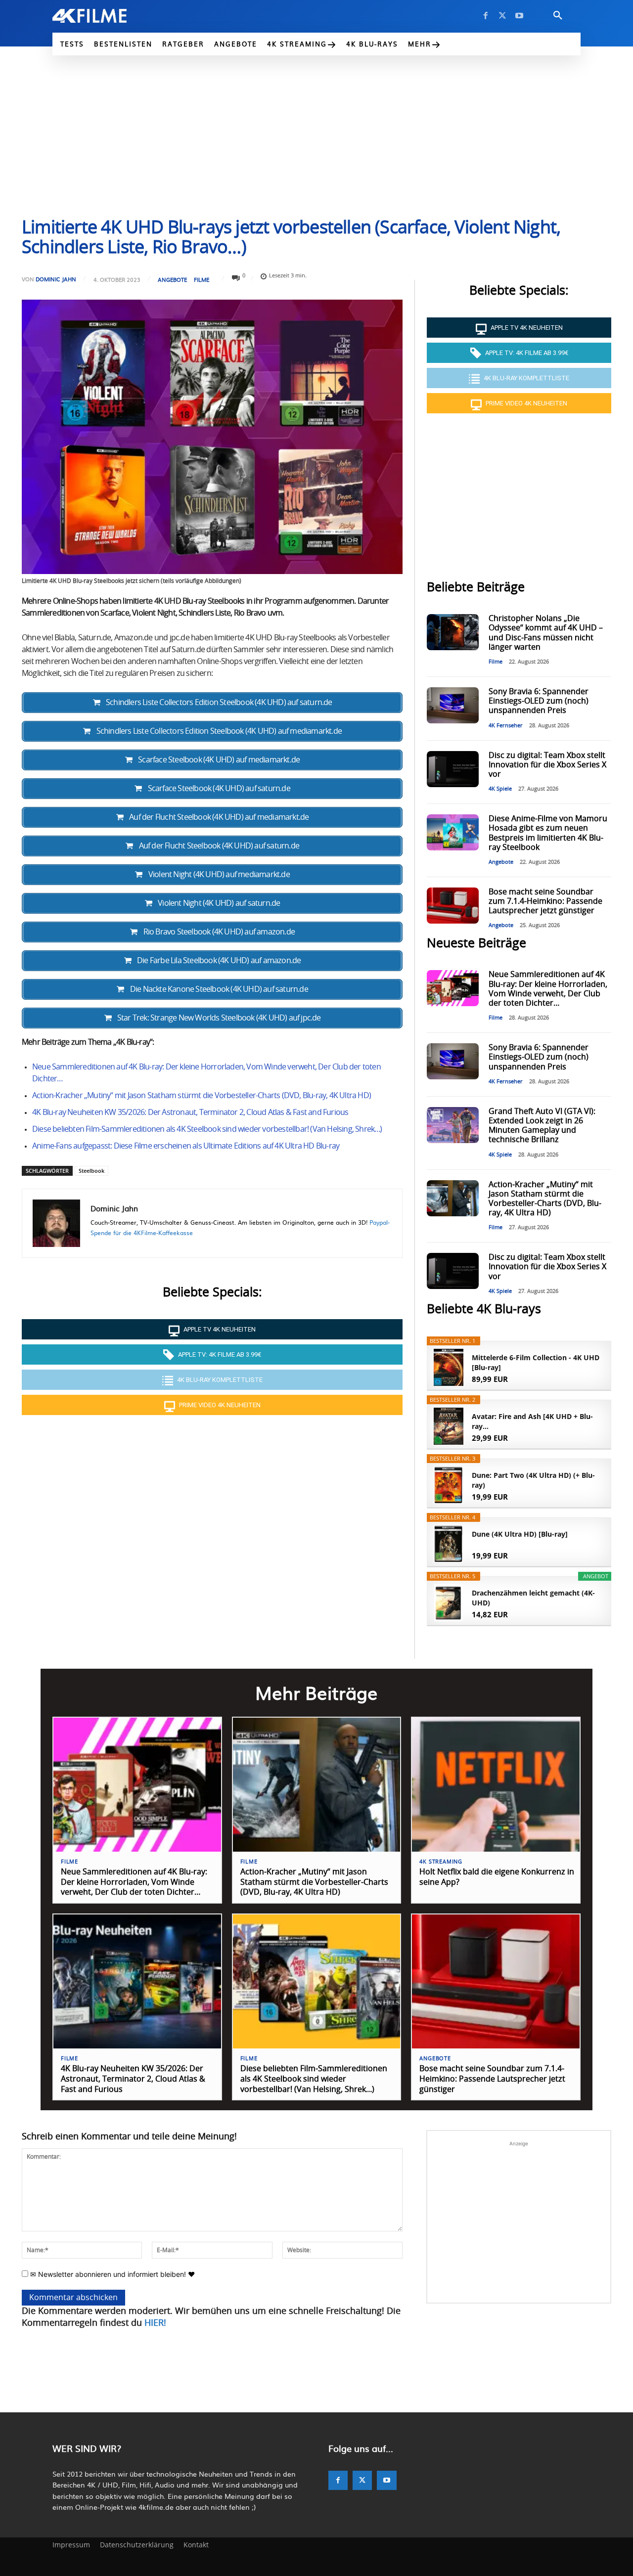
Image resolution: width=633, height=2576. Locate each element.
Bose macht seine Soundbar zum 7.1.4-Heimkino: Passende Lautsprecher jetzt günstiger (545, 901)
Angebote (172, 280)
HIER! (155, 2323)
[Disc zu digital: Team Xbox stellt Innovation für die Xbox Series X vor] (452, 769)
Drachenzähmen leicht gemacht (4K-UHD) (533, 1598)
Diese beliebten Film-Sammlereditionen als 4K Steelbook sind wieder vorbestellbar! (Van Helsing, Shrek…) (207, 1129)
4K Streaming (441, 1862)
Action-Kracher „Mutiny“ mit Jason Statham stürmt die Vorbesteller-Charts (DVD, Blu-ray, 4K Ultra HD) (202, 1096)
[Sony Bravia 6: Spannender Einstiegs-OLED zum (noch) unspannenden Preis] (452, 705)
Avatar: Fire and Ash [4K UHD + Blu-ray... (532, 1421)
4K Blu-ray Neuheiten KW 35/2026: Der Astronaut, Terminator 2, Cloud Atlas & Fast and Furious (190, 1112)
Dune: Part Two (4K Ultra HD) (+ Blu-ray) (533, 1480)
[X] (502, 16)
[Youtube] (519, 16)
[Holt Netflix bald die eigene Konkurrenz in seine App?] (496, 1785)
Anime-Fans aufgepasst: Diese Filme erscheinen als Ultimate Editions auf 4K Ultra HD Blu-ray (186, 1146)
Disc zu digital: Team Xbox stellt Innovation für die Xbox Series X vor (547, 765)
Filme (202, 280)
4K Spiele (500, 789)
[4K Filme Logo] (105, 16)
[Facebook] (486, 16)
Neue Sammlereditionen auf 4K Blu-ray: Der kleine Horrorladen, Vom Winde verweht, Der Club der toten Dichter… (134, 1882)
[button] (558, 16)
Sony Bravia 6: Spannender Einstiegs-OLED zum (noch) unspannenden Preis (539, 701)
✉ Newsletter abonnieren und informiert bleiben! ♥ (112, 2274)
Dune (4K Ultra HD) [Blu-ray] (520, 1534)
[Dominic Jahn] (56, 1223)
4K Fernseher (506, 726)
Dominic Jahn (56, 279)
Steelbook (91, 1171)
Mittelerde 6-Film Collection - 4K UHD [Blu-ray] (536, 1362)
